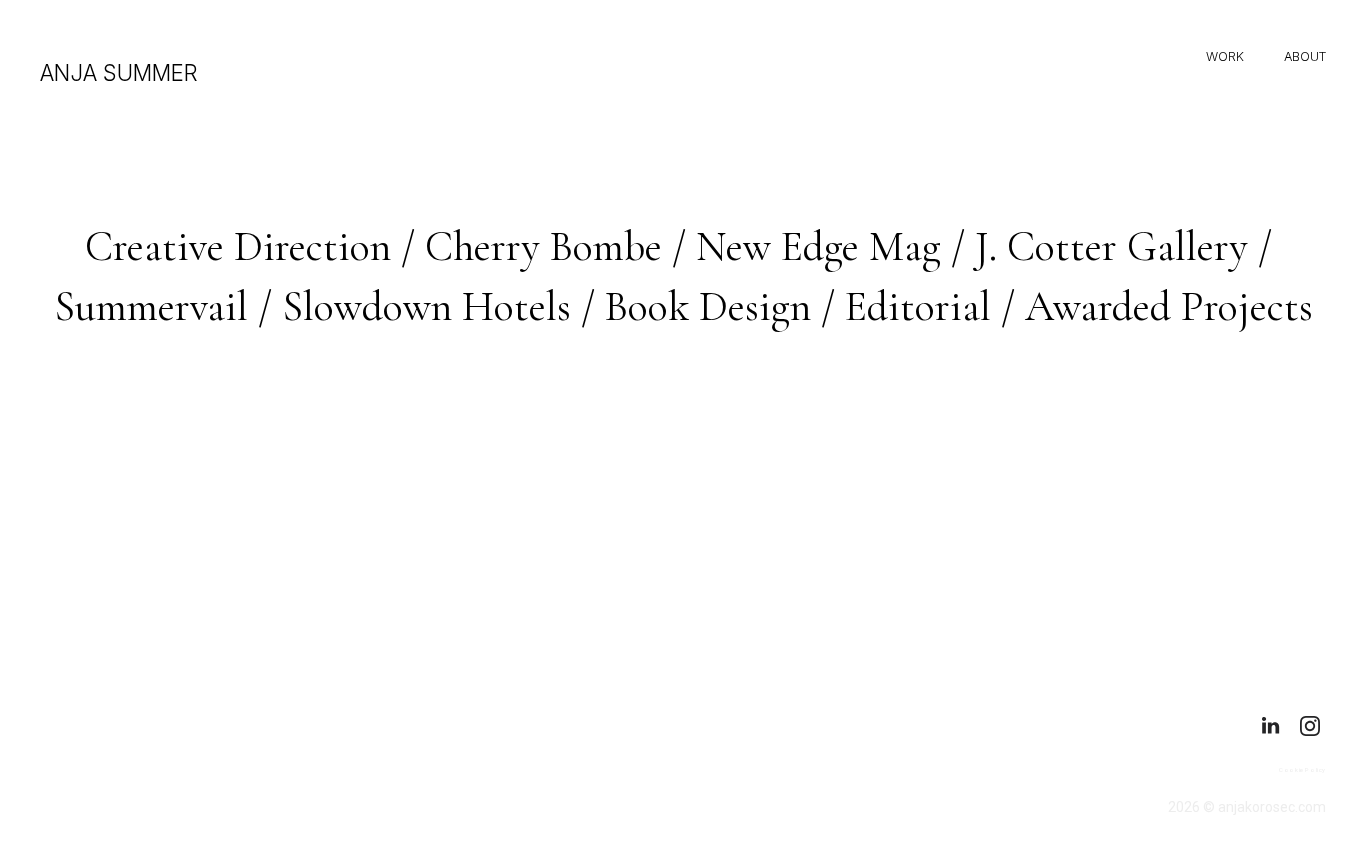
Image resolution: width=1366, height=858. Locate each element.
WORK (1225, 56)
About (1305, 56)
